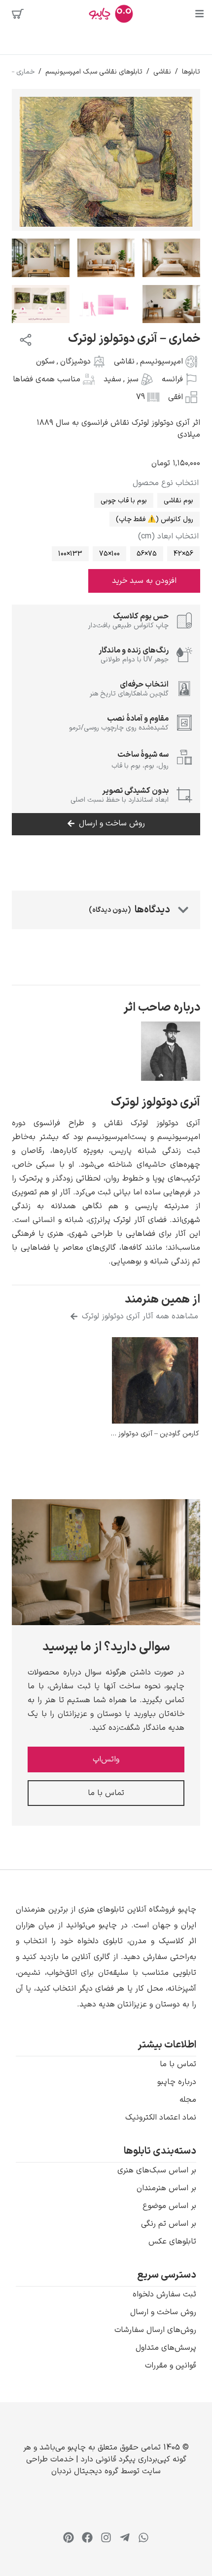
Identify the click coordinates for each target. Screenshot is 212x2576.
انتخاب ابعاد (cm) (168, 536)
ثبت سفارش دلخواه (164, 2294)
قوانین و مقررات (171, 2366)
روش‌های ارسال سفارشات (155, 2330)
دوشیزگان (75, 362)
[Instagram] (106, 2537)
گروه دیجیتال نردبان (85, 2471)
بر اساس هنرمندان (166, 2188)
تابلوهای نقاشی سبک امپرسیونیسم (94, 72)
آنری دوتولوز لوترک (156, 1103)
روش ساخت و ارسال (163, 2312)
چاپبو (77, 2448)
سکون (45, 362)
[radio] (178, 500)
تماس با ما (178, 2064)
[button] (106, 1957)
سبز (133, 379)
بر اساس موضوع (169, 2206)
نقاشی (162, 72)
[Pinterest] (69, 2537)
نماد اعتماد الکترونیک (161, 2118)
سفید (112, 379)
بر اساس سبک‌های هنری (157, 2170)
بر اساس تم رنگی (169, 2224)
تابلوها (191, 72)
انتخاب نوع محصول (166, 483)
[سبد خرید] (18, 14)
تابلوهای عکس (172, 2242)
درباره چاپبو (177, 2082)
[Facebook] (87, 2537)
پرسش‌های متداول (166, 2348)
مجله (188, 2100)
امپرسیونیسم (161, 362)
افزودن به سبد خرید (144, 581)
